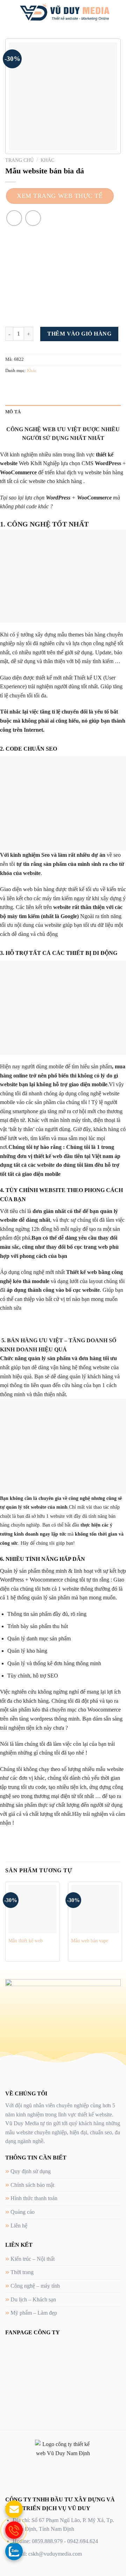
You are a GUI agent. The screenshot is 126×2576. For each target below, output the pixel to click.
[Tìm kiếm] (118, 12)
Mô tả (13, 412)
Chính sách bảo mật (32, 2185)
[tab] (63, 412)
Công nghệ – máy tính (35, 2286)
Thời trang (22, 2272)
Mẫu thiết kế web (26, 1941)
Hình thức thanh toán (34, 2198)
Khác (47, 160)
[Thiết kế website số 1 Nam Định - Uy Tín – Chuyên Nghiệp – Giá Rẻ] (64, 12)
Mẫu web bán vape (90, 1941)
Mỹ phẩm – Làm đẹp (34, 2313)
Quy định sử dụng (31, 2171)
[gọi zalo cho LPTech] (14, 2551)
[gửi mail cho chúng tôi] (14, 2509)
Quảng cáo (23, 2212)
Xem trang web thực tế (60, 196)
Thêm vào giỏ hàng (79, 334)
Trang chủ (19, 160)
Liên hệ (19, 2226)
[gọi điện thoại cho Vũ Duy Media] (14, 2530)
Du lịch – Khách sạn (33, 2299)
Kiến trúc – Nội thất (33, 2259)
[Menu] (9, 12)
